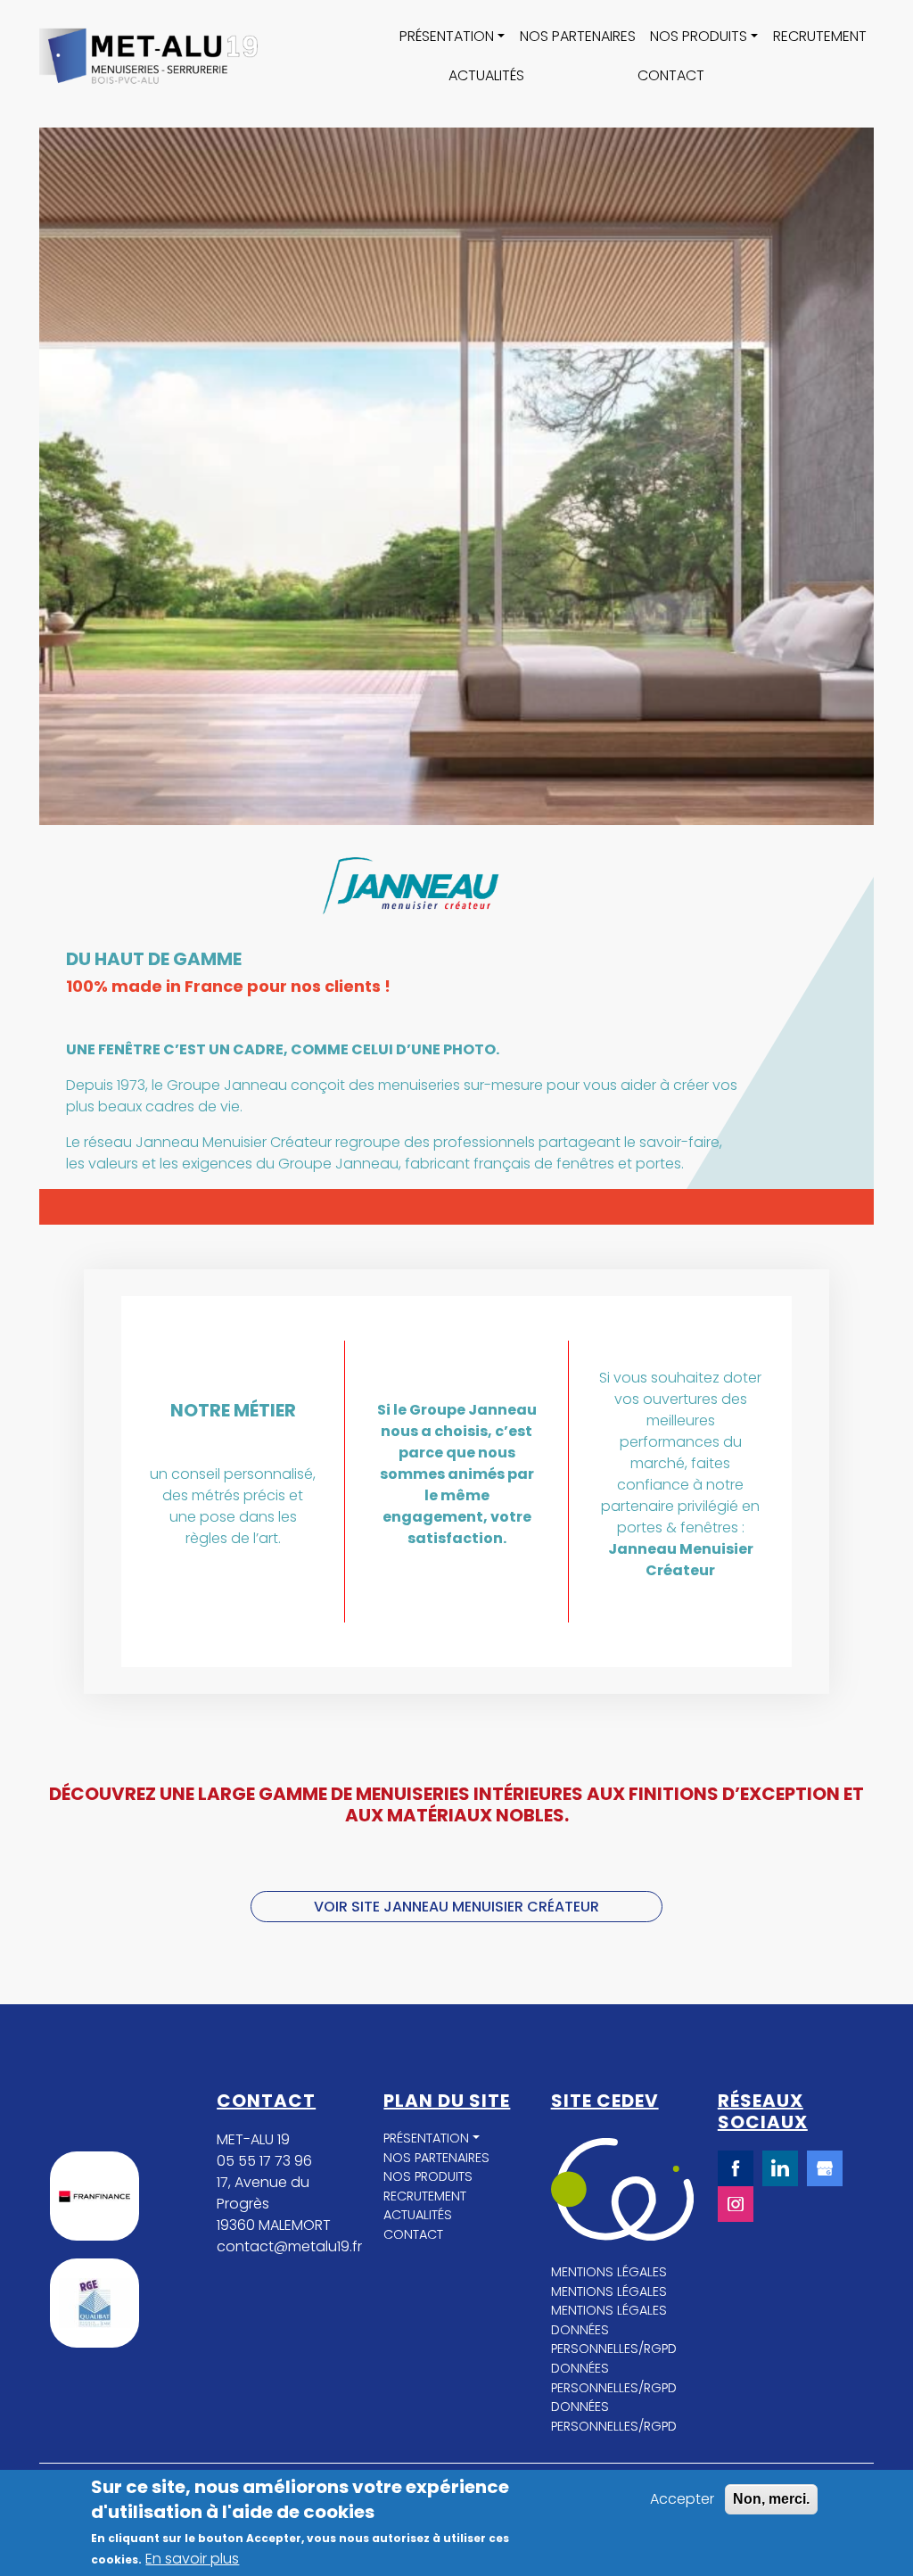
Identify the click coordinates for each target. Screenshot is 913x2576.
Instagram (736, 2204)
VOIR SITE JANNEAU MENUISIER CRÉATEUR (456, 1907)
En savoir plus (192, 2559)
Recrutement (820, 36)
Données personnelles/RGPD (614, 2340)
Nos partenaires (578, 36)
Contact (671, 75)
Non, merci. (771, 2499)
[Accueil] (148, 57)
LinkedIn (780, 2168)
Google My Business (825, 2168)
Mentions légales (609, 2272)
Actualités (486, 75)
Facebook (736, 2168)
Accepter (682, 2499)
